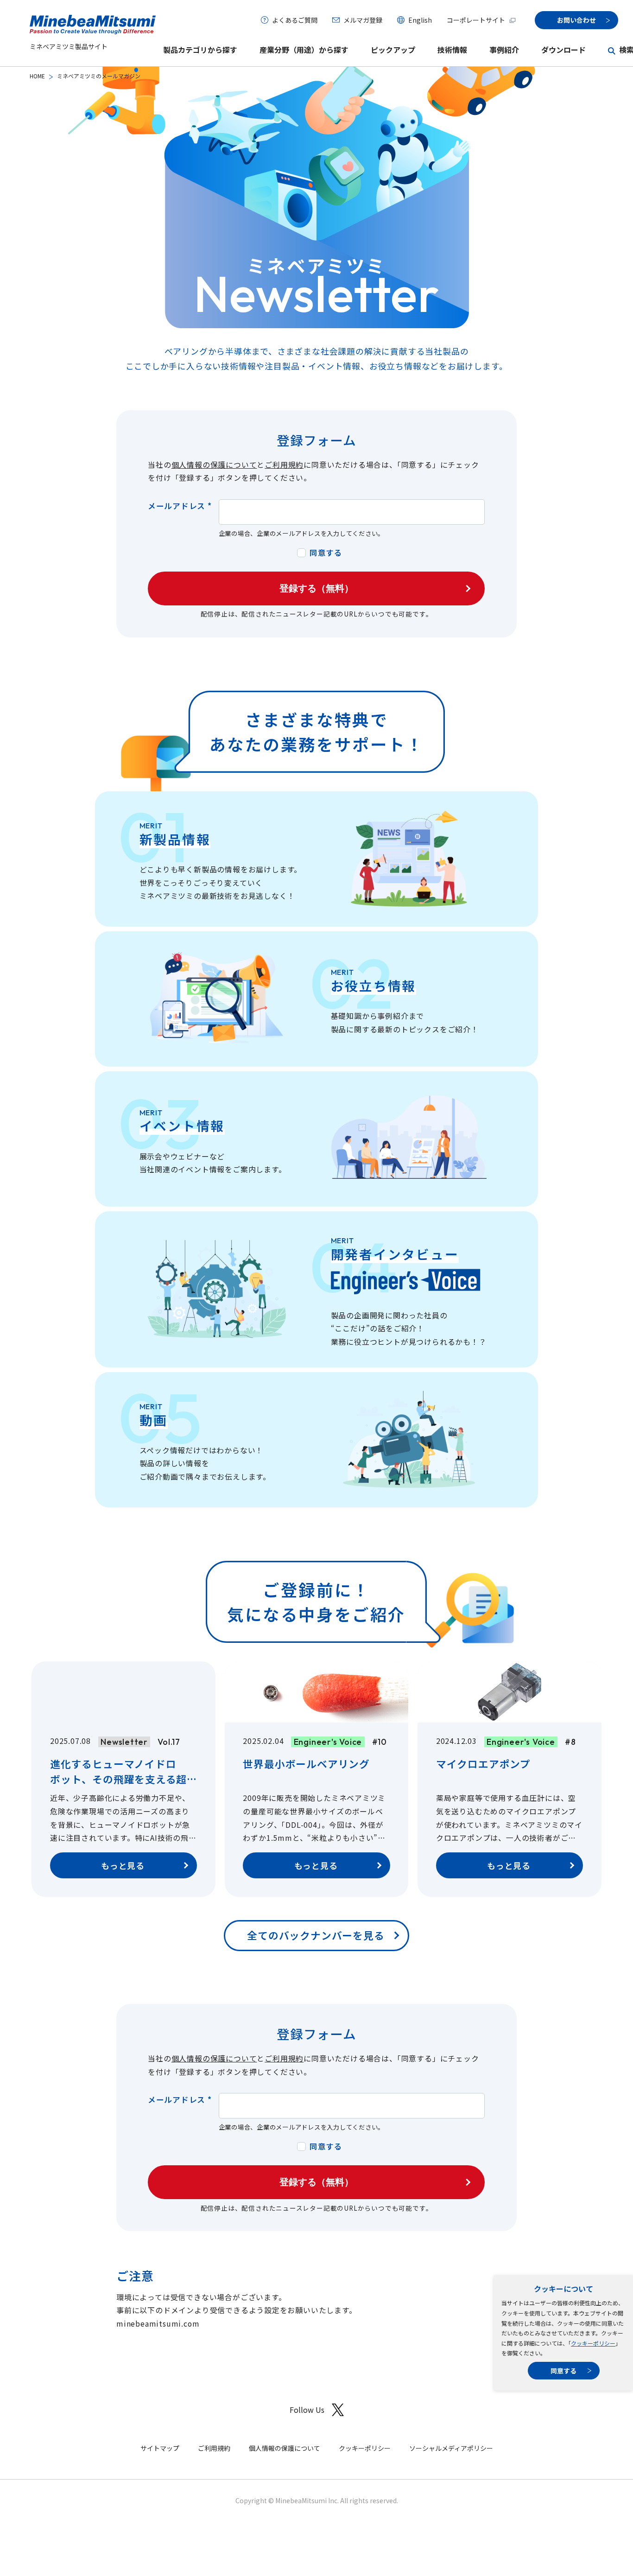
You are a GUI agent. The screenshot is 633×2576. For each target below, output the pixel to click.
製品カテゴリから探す (200, 50)
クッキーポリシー (593, 2343)
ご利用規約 (284, 465)
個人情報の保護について (214, 465)
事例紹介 (504, 50)
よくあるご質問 (295, 20)
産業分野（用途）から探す (304, 50)
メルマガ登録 (363, 20)
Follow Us (307, 2410)
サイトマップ (160, 2448)
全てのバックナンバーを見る (316, 1935)
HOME (37, 76)
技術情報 (452, 50)
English (420, 20)
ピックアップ (393, 50)
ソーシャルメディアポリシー (451, 2448)
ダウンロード (563, 50)
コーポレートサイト (476, 20)
